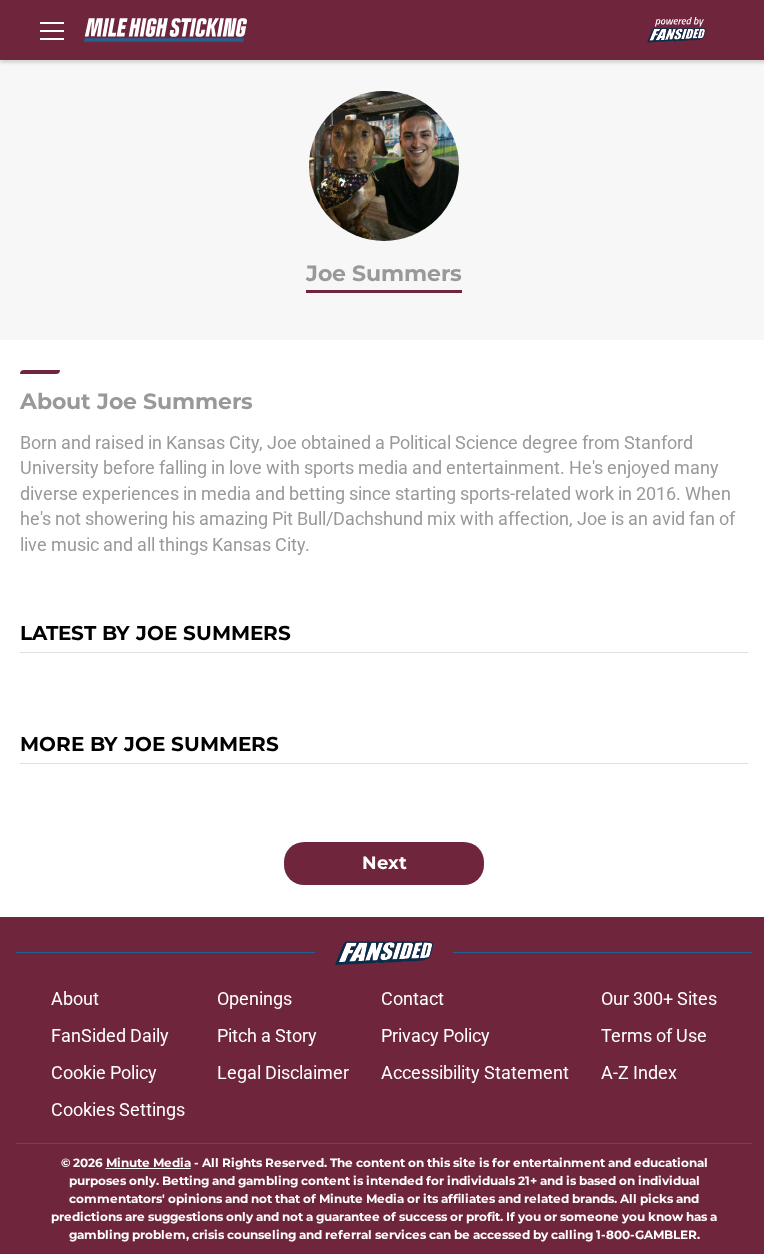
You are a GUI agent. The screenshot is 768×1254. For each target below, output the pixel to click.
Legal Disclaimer (283, 1072)
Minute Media (148, 1162)
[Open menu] (52, 30)
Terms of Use (654, 1035)
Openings (254, 998)
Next (384, 863)
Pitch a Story (267, 1035)
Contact (412, 998)
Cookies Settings (118, 1109)
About (75, 998)
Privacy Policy (435, 1035)
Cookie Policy (104, 1072)
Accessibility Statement (475, 1072)
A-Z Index (639, 1072)
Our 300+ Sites (659, 998)
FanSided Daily (110, 1035)
